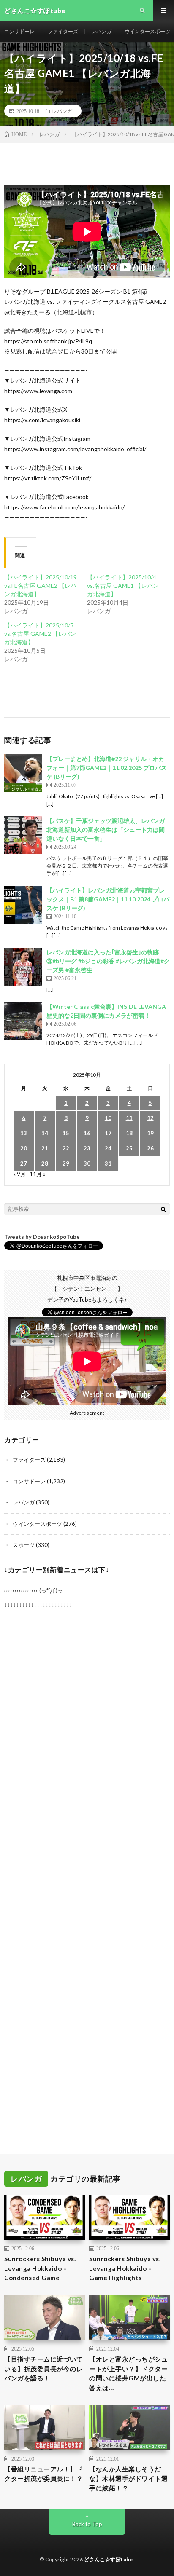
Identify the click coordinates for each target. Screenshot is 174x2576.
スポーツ (24, 1545)
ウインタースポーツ (147, 31)
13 (24, 1133)
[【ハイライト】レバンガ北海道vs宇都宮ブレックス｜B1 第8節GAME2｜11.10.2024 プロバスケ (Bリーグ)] (23, 905)
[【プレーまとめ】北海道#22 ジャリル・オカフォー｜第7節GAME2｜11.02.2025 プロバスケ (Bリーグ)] (23, 773)
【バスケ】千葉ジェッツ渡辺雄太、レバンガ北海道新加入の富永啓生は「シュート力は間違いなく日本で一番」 (106, 830)
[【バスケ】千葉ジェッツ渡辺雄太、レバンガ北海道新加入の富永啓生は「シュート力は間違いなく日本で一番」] (23, 835)
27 (24, 1163)
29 (66, 1163)
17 (108, 1133)
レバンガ (101, 31)
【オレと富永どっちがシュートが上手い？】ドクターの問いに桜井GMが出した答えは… (128, 2373)
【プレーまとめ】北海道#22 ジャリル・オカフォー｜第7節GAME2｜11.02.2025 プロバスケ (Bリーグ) (107, 768)
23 (87, 1148)
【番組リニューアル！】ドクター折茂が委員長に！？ (43, 2474)
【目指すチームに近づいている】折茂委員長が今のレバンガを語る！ (43, 2368)
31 (108, 1163)
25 (129, 1148)
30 (87, 1163)
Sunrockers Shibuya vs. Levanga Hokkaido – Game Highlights (125, 2268)
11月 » (38, 1174)
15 (66, 1133)
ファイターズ (63, 31)
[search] (163, 1209)
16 (87, 1133)
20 (24, 1148)
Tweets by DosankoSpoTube (42, 1237)
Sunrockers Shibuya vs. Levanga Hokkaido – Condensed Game (40, 2268)
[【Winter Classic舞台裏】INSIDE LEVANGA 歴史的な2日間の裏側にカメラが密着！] (23, 1021)
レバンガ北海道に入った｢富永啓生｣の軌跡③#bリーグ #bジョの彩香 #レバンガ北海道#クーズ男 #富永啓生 (108, 961)
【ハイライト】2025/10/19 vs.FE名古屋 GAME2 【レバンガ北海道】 (41, 586)
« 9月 (19, 1174)
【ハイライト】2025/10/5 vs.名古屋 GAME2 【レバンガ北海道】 (40, 634)
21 (45, 1148)
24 (108, 1148)
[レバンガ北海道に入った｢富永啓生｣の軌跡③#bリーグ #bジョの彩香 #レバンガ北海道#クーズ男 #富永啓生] (23, 967)
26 (150, 1148)
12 (150, 1118)
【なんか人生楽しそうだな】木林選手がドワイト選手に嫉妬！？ (128, 2478)
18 (129, 1133)
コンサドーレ (19, 31)
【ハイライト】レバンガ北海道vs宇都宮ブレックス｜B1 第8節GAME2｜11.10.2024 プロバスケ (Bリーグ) (108, 899)
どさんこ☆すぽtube (109, 2559)
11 (129, 1118)
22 (66, 1148)
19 (150, 1133)
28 (45, 1163)
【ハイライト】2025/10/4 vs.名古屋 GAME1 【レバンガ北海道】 (123, 586)
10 (108, 1118)
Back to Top (87, 2524)
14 (45, 1133)
